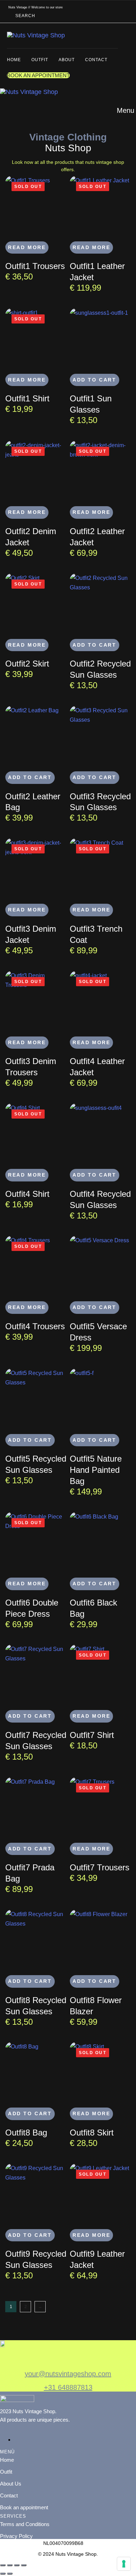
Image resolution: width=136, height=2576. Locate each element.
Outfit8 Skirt (92, 2133)
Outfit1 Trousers (35, 266)
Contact (96, 60)
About (67, 60)
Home (14, 60)
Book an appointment (24, 2507)
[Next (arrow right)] (10, 2574)
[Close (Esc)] (24, 2565)
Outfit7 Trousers (100, 1867)
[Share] (17, 2565)
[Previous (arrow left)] (3, 2574)
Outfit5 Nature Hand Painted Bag (96, 1470)
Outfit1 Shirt (27, 398)
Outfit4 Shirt (27, 1194)
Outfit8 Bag (26, 2133)
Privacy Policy (16, 2536)
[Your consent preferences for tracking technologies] (124, 2564)
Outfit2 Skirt (27, 664)
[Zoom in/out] (3, 2565)
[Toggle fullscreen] (10, 2565)
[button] (27, 16)
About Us (11, 2484)
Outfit (40, 60)
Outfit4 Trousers (35, 1326)
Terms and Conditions (25, 2524)
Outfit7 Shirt (92, 1735)
